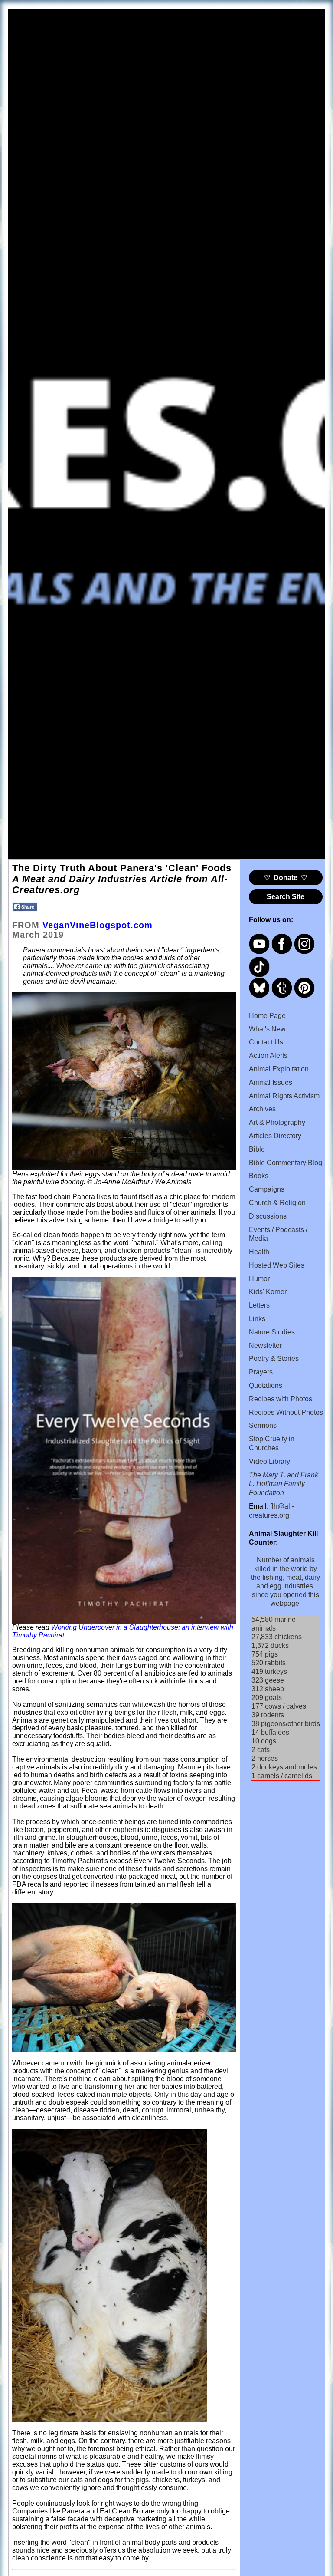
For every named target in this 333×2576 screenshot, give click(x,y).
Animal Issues (271, 1082)
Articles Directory (275, 1136)
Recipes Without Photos (286, 1412)
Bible (257, 1149)
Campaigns (267, 1189)
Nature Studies (272, 1332)
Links (257, 1319)
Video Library (269, 1461)
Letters (259, 1305)
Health (259, 1252)
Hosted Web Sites (277, 1265)
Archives (262, 1109)
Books (259, 1176)
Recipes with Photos (281, 1399)
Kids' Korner (268, 1292)
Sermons (263, 1425)
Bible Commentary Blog (286, 1163)
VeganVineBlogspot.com (98, 925)
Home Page (267, 1016)
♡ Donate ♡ (286, 878)
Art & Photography (277, 1122)
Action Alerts (268, 1056)
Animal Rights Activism (284, 1096)
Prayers (261, 1372)
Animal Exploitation (279, 1069)
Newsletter (265, 1346)
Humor (259, 1279)
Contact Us (266, 1042)
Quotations (266, 1385)
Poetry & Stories (274, 1359)
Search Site (286, 897)
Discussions (268, 1216)
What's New (267, 1029)
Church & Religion (277, 1203)
